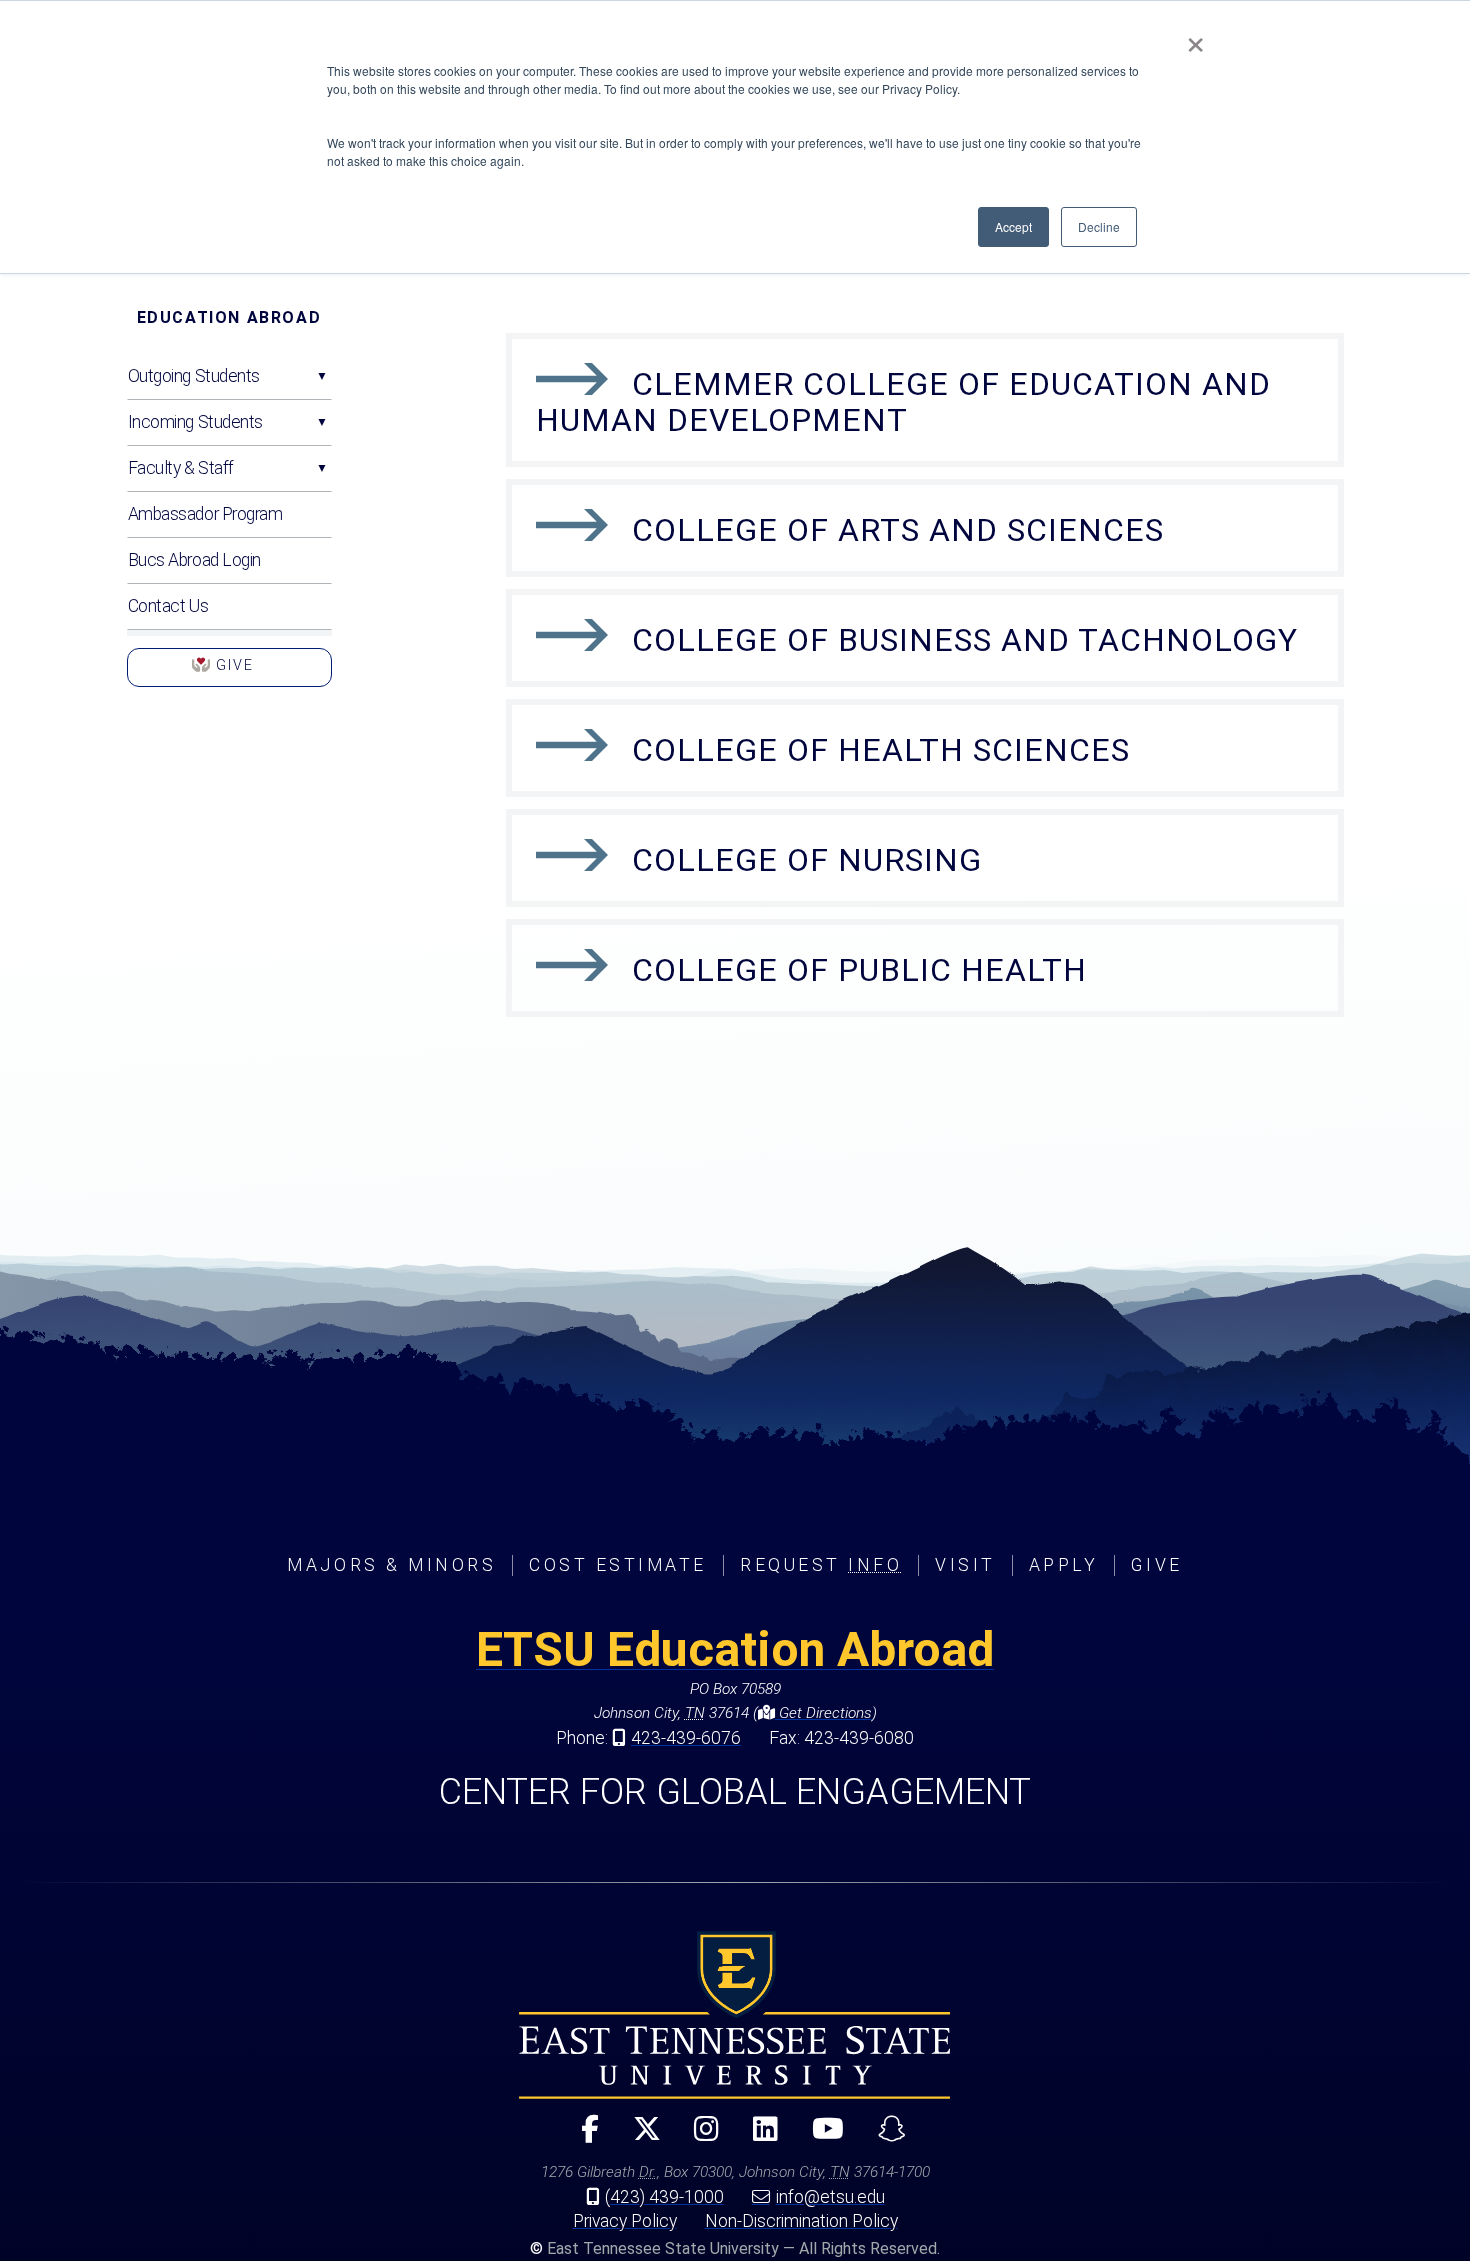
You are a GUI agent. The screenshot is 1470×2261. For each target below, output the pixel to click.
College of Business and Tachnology (965, 640)
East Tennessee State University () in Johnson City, (735, 2015)
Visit (965, 1565)
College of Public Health (859, 970)
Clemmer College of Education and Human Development (903, 402)
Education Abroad (229, 317)
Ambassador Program (205, 514)
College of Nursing (807, 860)
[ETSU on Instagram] (698, 2137)
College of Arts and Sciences (898, 530)
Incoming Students (196, 422)
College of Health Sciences (881, 750)
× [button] (1195, 38)
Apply (1064, 1565)
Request (821, 1565)
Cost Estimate (618, 1565)
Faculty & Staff (181, 468)
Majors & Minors (391, 1565)
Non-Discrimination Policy (801, 2221)
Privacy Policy (625, 2221)
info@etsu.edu (830, 2197)
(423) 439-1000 (664, 2197)
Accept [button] (1013, 226)
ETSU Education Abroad (735, 1649)
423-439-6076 (686, 1738)
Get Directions (823, 1713)
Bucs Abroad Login (195, 560)
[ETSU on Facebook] (581, 2137)
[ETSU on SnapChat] (884, 2137)
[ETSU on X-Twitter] (638, 2137)
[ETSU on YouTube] (820, 2137)
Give (229, 672)
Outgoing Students (194, 376)
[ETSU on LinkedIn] (757, 2137)
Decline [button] (1099, 226)
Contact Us (168, 606)
